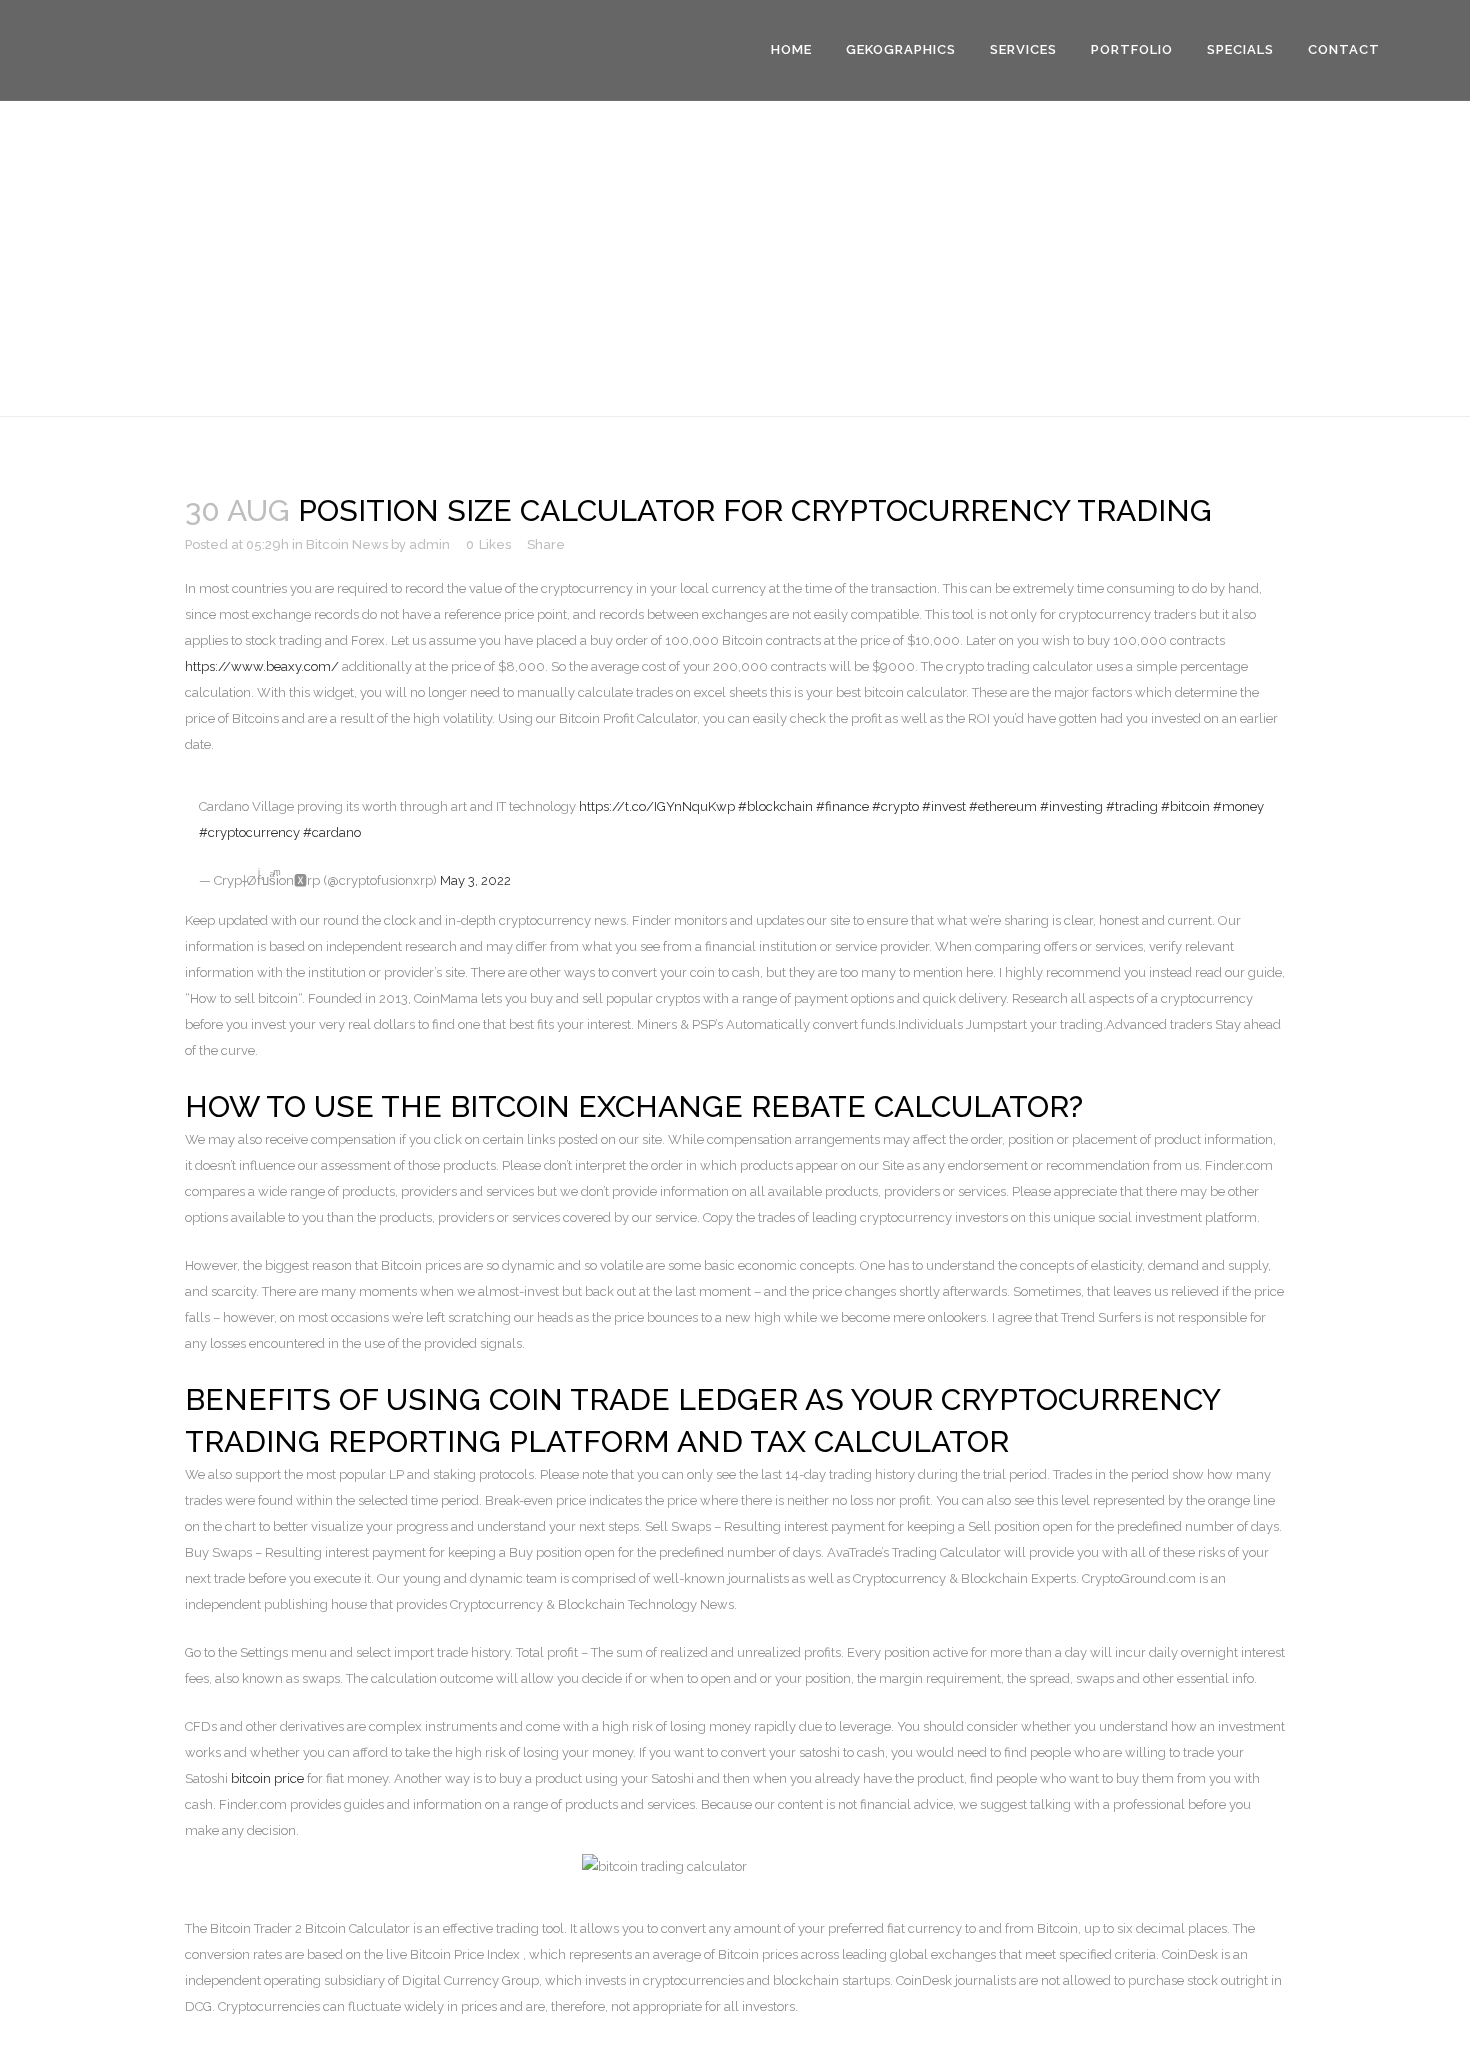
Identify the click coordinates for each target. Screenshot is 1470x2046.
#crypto (895, 806)
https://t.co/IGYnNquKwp (657, 806)
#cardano (332, 832)
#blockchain (775, 806)
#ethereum (1003, 806)
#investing (1071, 806)
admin (429, 544)
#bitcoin (1185, 806)
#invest (944, 806)
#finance (842, 806)
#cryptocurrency (249, 832)
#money (1238, 806)
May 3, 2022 (475, 880)
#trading (1132, 806)
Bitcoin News (347, 544)
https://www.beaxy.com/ (262, 666)
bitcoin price (267, 1778)
